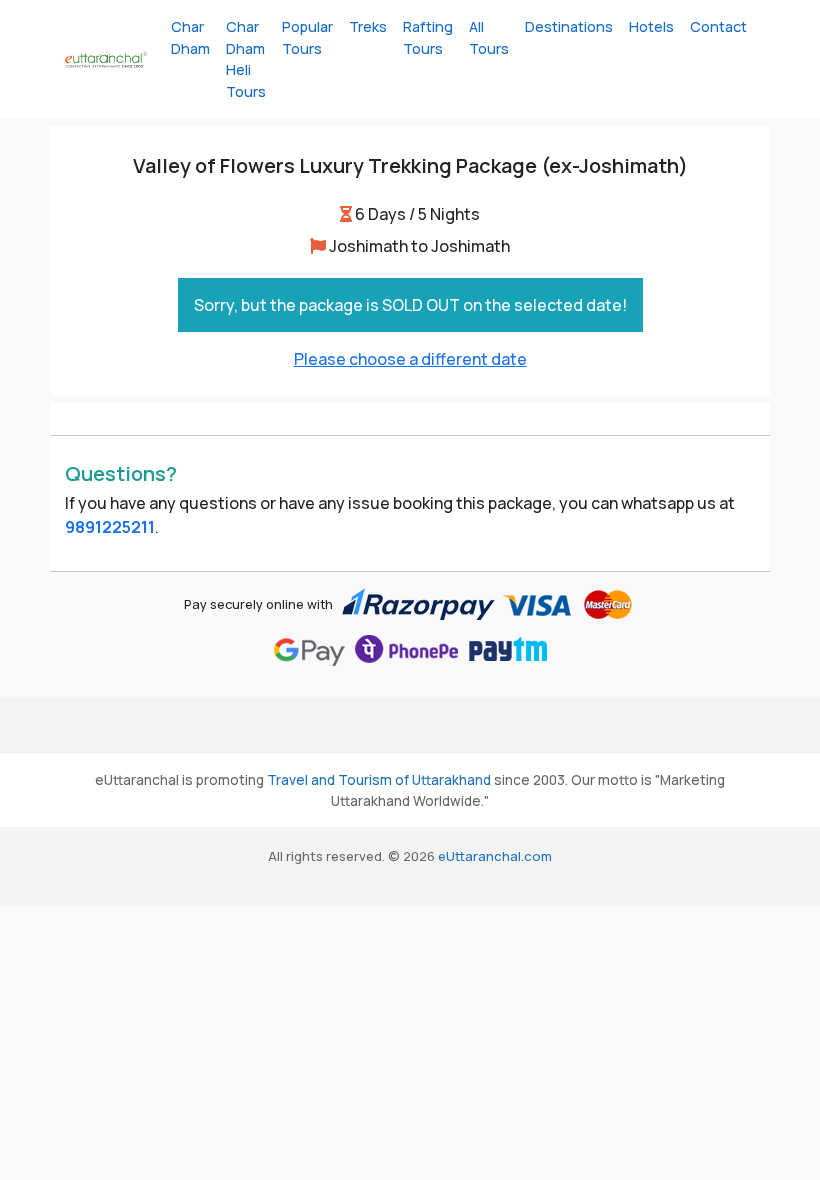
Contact (718, 26)
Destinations (569, 26)
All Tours (489, 37)
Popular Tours (307, 37)
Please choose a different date (410, 359)
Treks (368, 26)
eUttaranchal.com (495, 856)
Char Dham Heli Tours (246, 59)
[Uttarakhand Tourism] (106, 59)
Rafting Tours (428, 37)
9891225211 (110, 527)
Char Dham (190, 37)
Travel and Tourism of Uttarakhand (379, 780)
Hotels (651, 26)
